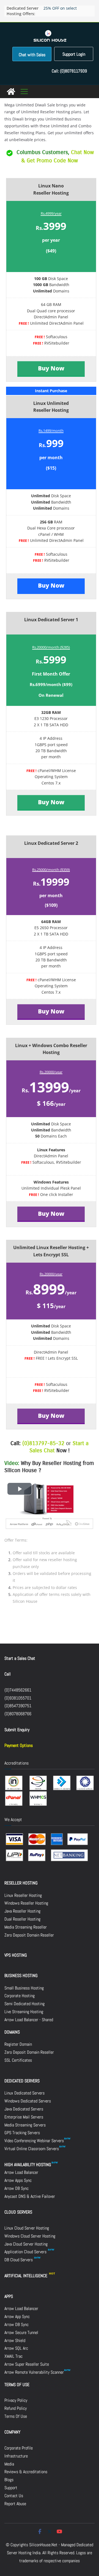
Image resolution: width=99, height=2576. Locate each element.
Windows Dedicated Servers (28, 2101)
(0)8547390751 (18, 1706)
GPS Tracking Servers (22, 2133)
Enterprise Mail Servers (24, 2117)
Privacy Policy (16, 2400)
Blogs (9, 2480)
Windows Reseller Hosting (26, 1903)
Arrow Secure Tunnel (21, 2332)
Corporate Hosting (20, 1996)
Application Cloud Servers (26, 2252)
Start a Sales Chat (20, 1658)
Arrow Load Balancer (21, 2172)
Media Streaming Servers (25, 2125)
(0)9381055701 (18, 1698)
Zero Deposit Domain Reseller (29, 1935)
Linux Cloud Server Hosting (27, 2228)
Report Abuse (15, 2504)
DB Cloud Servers (19, 2260)
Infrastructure (16, 2456)
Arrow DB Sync (16, 2188)
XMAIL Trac (13, 2356)
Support (11, 2488)
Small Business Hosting (24, 1988)
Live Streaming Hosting (24, 2012)
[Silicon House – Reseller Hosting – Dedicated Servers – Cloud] (11, 92)
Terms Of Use (16, 2416)
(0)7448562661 (18, 1690)
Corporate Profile (19, 2448)
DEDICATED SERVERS (22, 2081)
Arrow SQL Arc (16, 2348)
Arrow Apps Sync (18, 2180)
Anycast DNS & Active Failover (30, 2196)
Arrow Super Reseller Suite (27, 2364)
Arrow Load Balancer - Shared (29, 2020)
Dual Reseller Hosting (22, 1919)
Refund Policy (16, 2408)
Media (9, 2464)
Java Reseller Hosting (22, 1911)
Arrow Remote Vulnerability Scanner (34, 2372)
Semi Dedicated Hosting (24, 2004)
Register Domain (18, 2044)
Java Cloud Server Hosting (26, 2244)
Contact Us (14, 2496)
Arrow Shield (15, 2340)
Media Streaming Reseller (26, 1927)
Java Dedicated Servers (24, 2109)
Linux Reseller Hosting (23, 1895)
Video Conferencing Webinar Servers (34, 2141)
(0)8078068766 (18, 1714)
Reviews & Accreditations (26, 2472)
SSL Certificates (18, 2060)
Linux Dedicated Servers (24, 2093)
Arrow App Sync (17, 2316)
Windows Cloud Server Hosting (30, 2236)
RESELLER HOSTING (21, 1883)
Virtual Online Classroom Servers (32, 2149)
